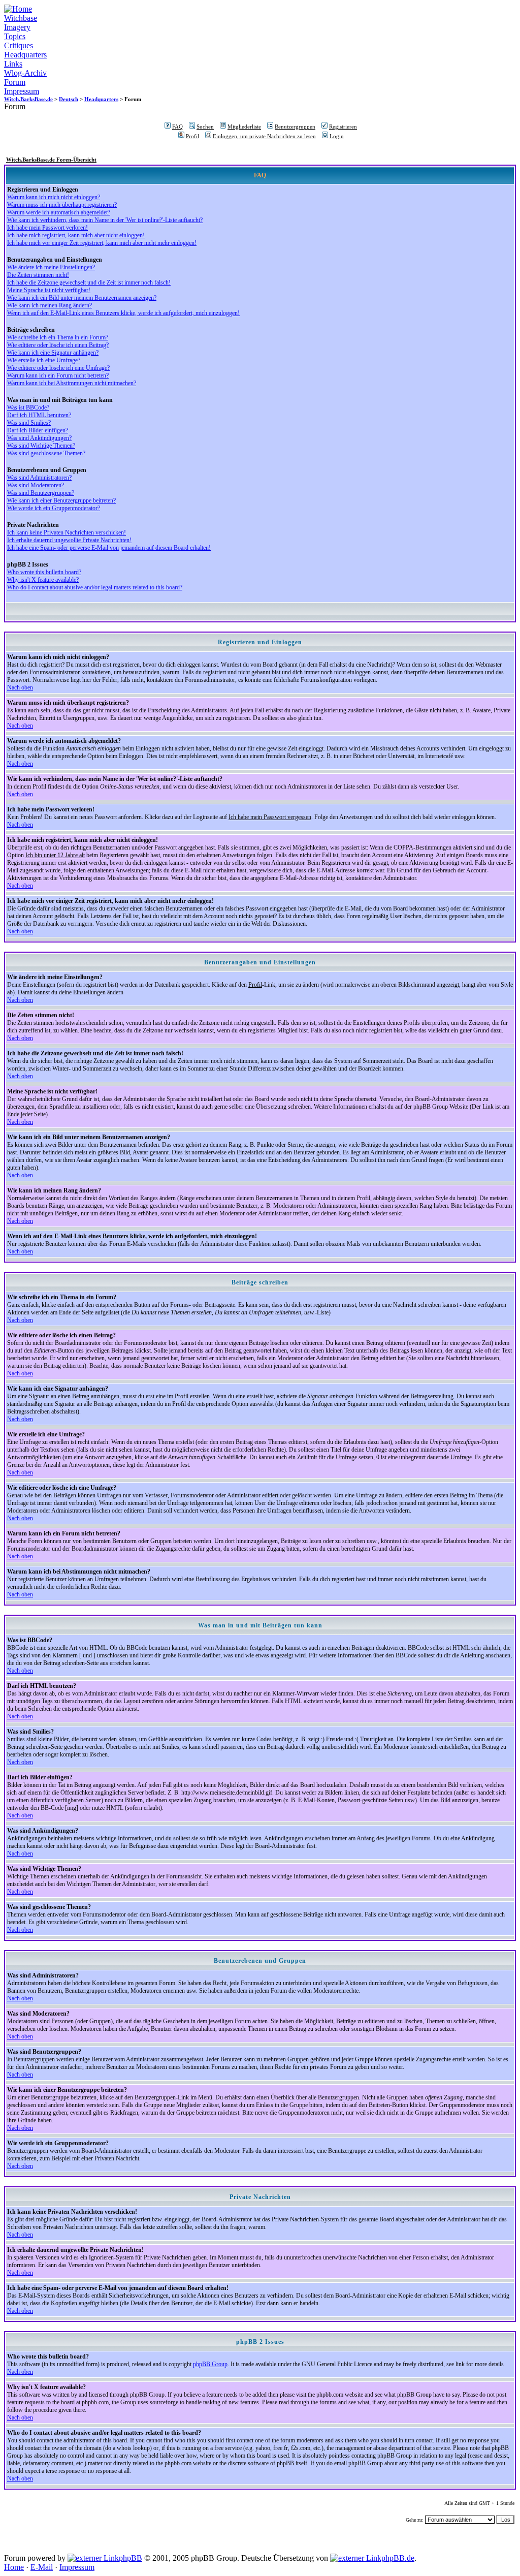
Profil (192, 136)
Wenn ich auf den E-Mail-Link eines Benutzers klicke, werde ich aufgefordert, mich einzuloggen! (123, 313)
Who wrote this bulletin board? (44, 572)
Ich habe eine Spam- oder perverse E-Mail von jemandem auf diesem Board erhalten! (109, 548)
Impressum (22, 91)
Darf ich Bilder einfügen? (38, 430)
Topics (15, 36)
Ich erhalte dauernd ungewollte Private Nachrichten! (69, 540)
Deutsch (69, 99)
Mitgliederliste (244, 127)
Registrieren (343, 127)
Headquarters (25, 55)
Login (337, 136)
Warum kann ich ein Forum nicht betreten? (58, 375)
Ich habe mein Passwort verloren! (47, 228)
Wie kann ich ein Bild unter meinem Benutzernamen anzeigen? (82, 298)
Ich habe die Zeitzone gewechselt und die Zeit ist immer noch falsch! (89, 282)
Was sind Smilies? (29, 423)
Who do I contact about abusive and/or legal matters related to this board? (95, 587)
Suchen (205, 127)
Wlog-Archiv (25, 73)
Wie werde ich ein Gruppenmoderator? (54, 508)
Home (14, 2567)
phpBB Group (210, 2364)
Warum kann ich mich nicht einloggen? (54, 197)
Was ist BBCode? (28, 407)
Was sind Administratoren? (39, 478)
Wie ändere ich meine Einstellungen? (51, 267)
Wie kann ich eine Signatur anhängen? (53, 353)
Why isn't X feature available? (43, 580)
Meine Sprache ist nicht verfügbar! (49, 290)
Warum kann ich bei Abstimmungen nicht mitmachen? (72, 383)
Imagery (17, 27)
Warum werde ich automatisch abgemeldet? (59, 212)
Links (13, 64)
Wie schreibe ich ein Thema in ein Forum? (58, 337)
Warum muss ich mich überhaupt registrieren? (62, 205)
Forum (15, 82)
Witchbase (21, 18)
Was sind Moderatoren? (36, 485)
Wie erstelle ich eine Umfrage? (44, 360)
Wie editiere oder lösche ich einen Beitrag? (58, 345)
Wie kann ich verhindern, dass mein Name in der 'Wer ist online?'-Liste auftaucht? (105, 220)
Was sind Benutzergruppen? (41, 493)
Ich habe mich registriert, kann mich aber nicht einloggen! (76, 235)
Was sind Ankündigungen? (39, 438)
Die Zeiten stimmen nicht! (38, 275)
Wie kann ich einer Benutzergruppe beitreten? (61, 500)
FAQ (177, 127)
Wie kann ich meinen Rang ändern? (50, 305)
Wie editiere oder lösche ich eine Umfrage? (58, 368)
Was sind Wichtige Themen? (41, 446)
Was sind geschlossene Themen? (46, 453)
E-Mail (42, 2567)
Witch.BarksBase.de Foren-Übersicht (51, 160)
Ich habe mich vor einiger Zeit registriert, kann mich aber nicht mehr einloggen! (102, 243)
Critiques (19, 45)
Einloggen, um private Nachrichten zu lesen (264, 136)
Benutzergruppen (295, 127)
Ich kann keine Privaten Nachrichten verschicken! (67, 532)
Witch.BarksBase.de (28, 99)
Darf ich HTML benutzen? (39, 415)
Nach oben (20, 687)
